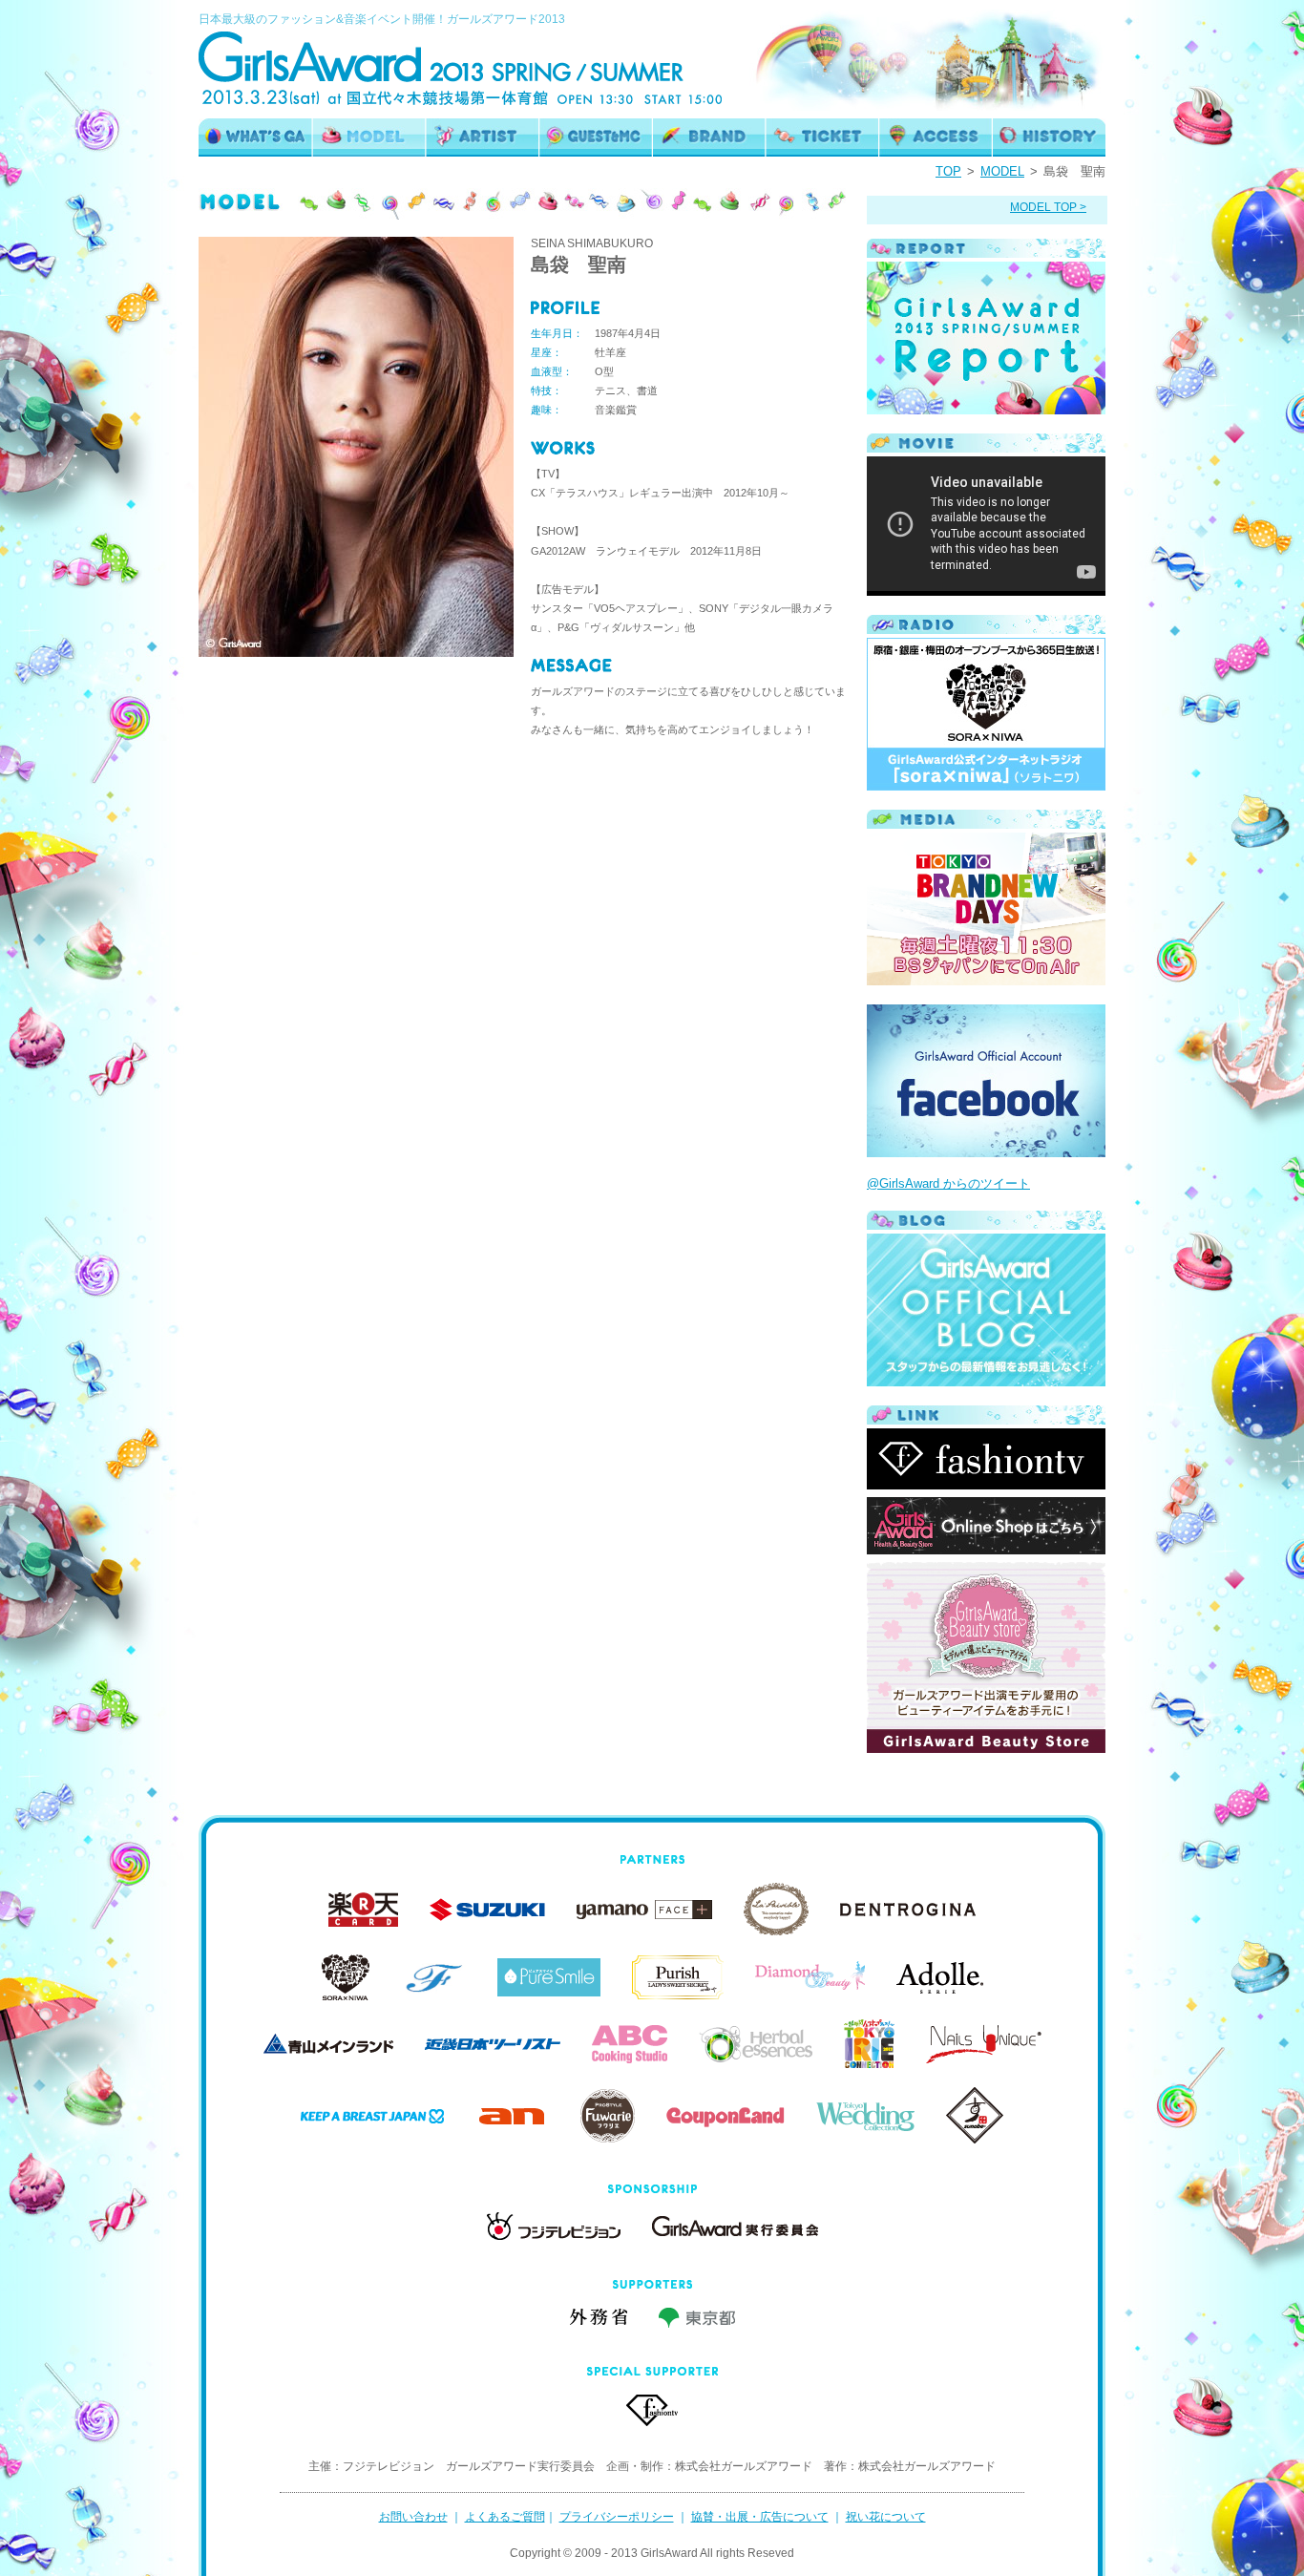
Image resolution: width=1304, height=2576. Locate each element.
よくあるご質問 (505, 2517)
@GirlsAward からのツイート (948, 1183)
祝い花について (886, 2517)
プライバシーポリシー (617, 2517)
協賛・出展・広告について (760, 2517)
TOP (948, 171)
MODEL (1002, 171)
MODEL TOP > (1048, 207)
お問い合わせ (413, 2517)
